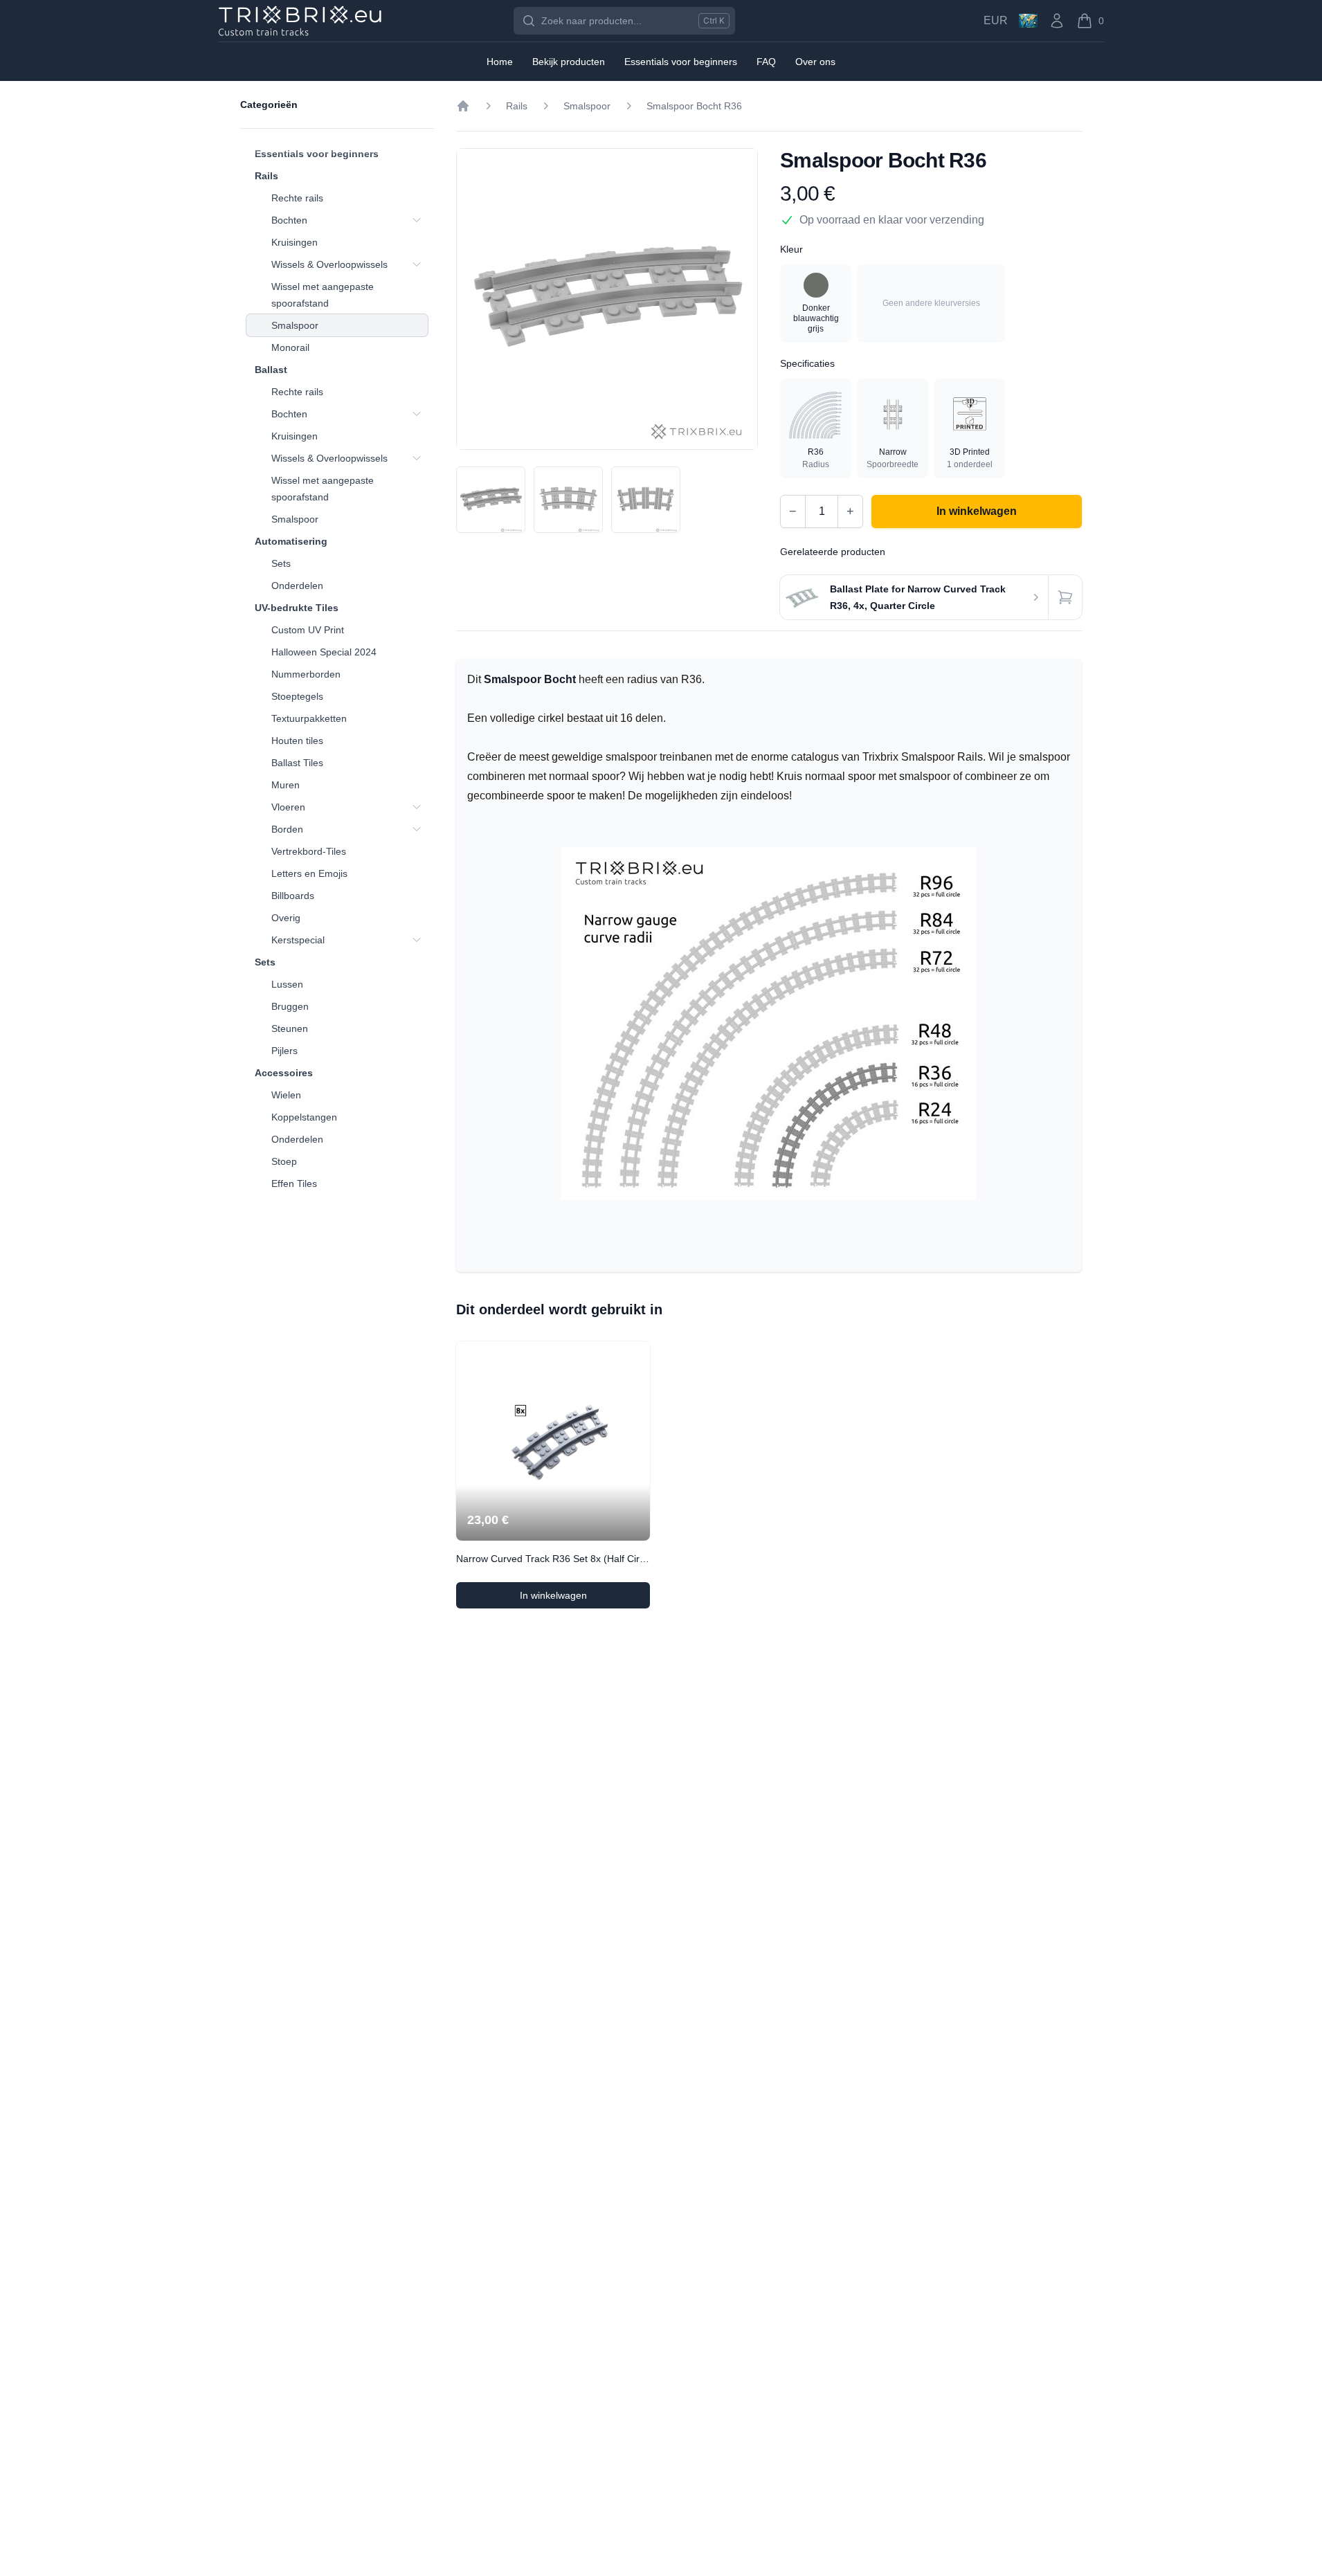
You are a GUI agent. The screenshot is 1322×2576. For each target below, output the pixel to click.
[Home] (463, 106)
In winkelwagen (585, 1599)
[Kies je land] (1028, 21)
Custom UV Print (308, 630)
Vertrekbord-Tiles (309, 851)
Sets (281, 563)
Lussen (287, 984)
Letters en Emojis (309, 873)
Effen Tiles (294, 1183)
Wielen (286, 1095)
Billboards (293, 896)
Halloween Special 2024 (324, 652)
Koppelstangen (304, 1117)
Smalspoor (295, 325)
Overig (286, 918)
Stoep (284, 1161)
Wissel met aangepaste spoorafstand (323, 295)
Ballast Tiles (297, 763)
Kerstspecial (298, 940)
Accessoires (284, 1073)
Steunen (290, 1028)
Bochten (289, 220)
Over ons (815, 62)
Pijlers (284, 1051)
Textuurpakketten (309, 718)
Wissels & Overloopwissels (329, 264)
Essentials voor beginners (317, 154)
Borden (287, 829)
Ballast (271, 370)
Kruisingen (295, 242)
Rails (266, 176)
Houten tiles (297, 741)
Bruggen (290, 1006)
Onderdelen (297, 586)
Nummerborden (306, 674)
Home (500, 62)
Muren (286, 785)
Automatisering (291, 541)
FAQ (766, 62)
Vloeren (288, 807)
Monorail (290, 347)
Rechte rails (297, 198)
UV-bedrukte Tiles (297, 608)
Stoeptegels (297, 696)
